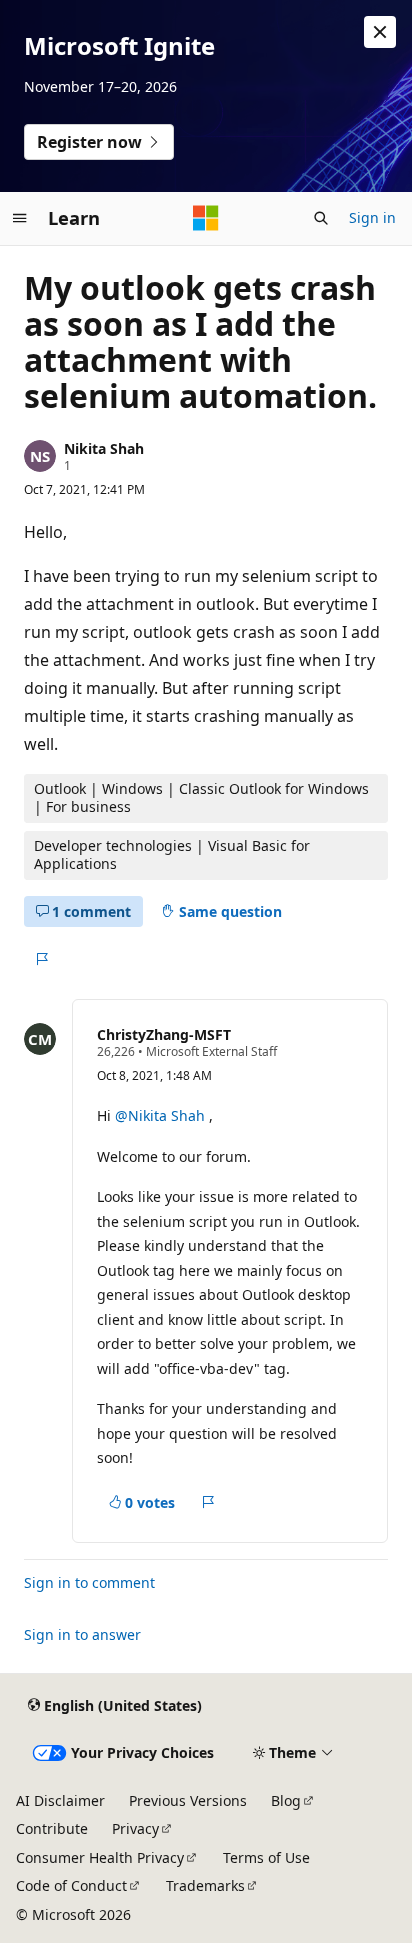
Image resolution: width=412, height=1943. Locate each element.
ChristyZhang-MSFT (164, 1034)
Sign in (372, 217)
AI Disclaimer (60, 1800)
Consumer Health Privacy (100, 1857)
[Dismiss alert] (380, 32)
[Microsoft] (206, 218)
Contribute (52, 1828)
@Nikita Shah (162, 1115)
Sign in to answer (82, 1634)
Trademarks (205, 1885)
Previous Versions (188, 1800)
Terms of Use (266, 1857)
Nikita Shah (104, 448)
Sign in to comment (89, 1582)
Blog (286, 1800)
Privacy (135, 1828)
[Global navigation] (20, 218)
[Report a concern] (41, 959)
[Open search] (321, 218)
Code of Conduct (71, 1885)
